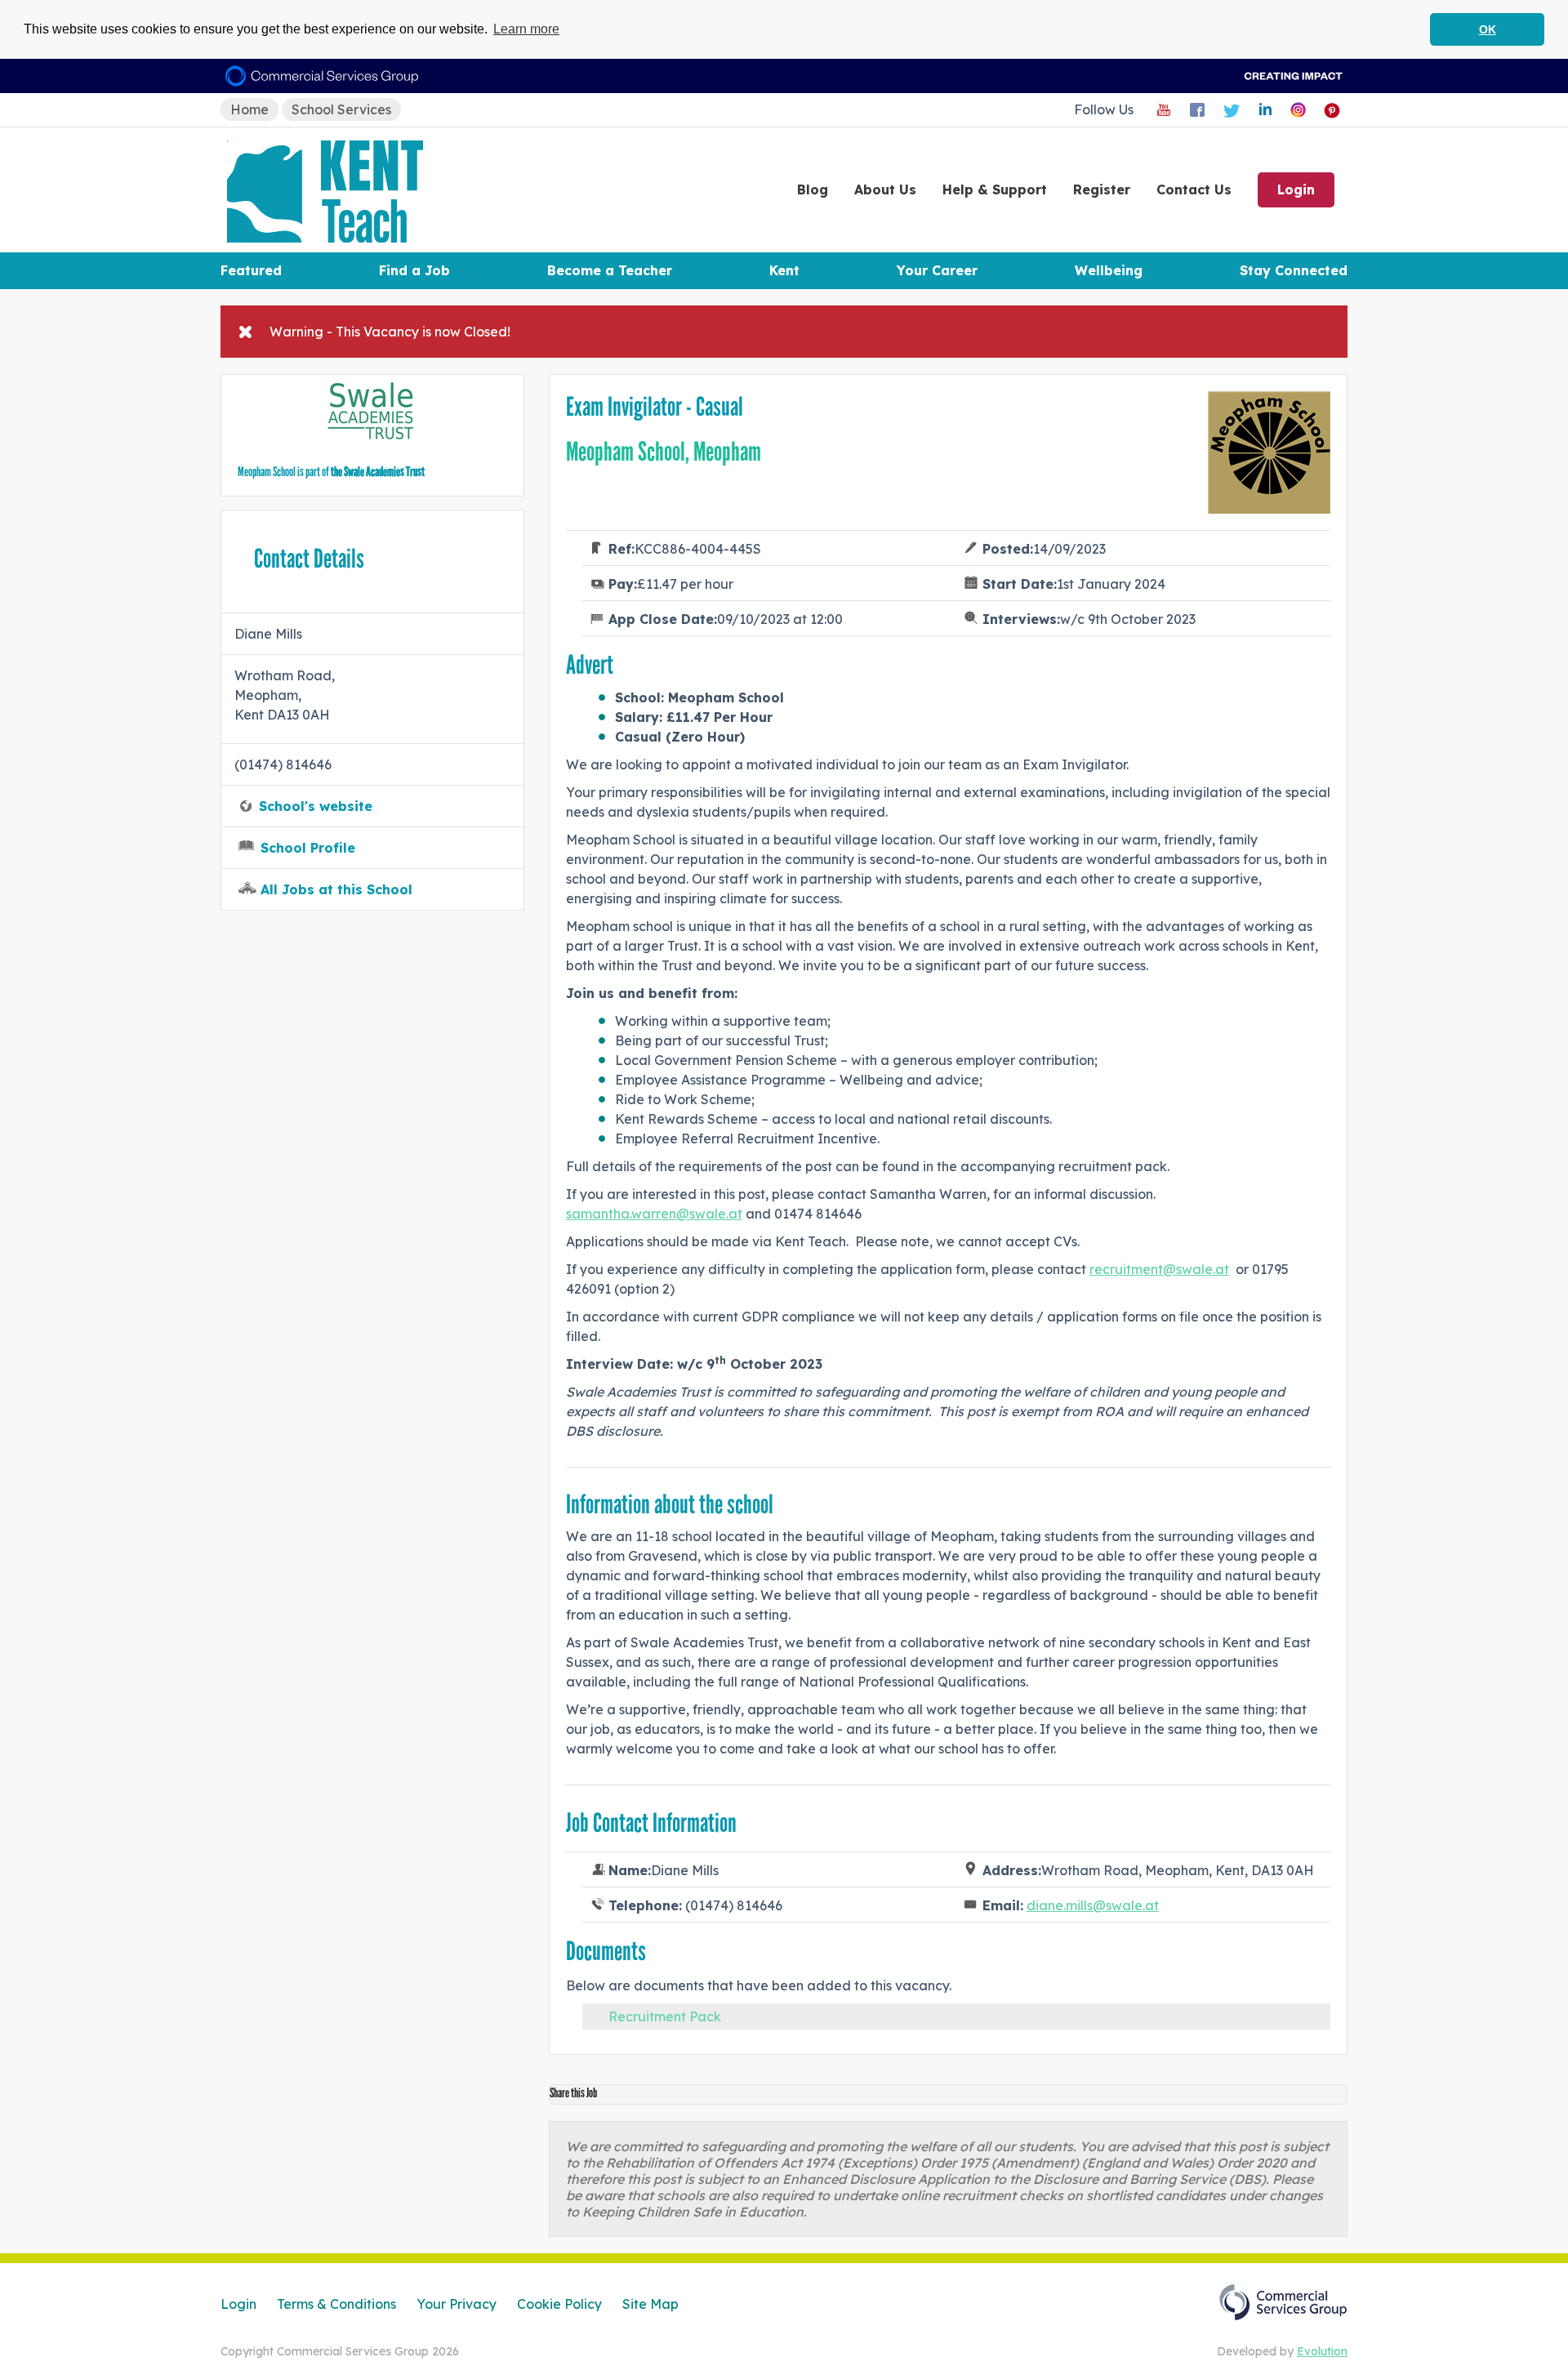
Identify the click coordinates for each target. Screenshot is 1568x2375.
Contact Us (1194, 189)
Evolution (1322, 2351)
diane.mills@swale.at (1093, 1905)
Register (1102, 189)
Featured (251, 270)
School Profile (308, 848)
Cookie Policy (559, 2304)
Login (1296, 189)
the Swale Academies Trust (378, 472)
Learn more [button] (526, 29)
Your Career (937, 270)
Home (249, 109)
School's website (316, 806)
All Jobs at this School (336, 889)
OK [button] (1488, 29)
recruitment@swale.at (1159, 1269)
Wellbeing (1109, 270)
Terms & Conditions (336, 2304)
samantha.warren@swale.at (654, 1214)
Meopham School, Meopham (664, 452)
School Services (341, 109)
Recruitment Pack (665, 2016)
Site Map (650, 2304)
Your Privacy (457, 2304)
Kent (784, 270)
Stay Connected (1294, 270)
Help (995, 189)
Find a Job (414, 270)
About (885, 189)
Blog (813, 189)
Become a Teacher (610, 270)
